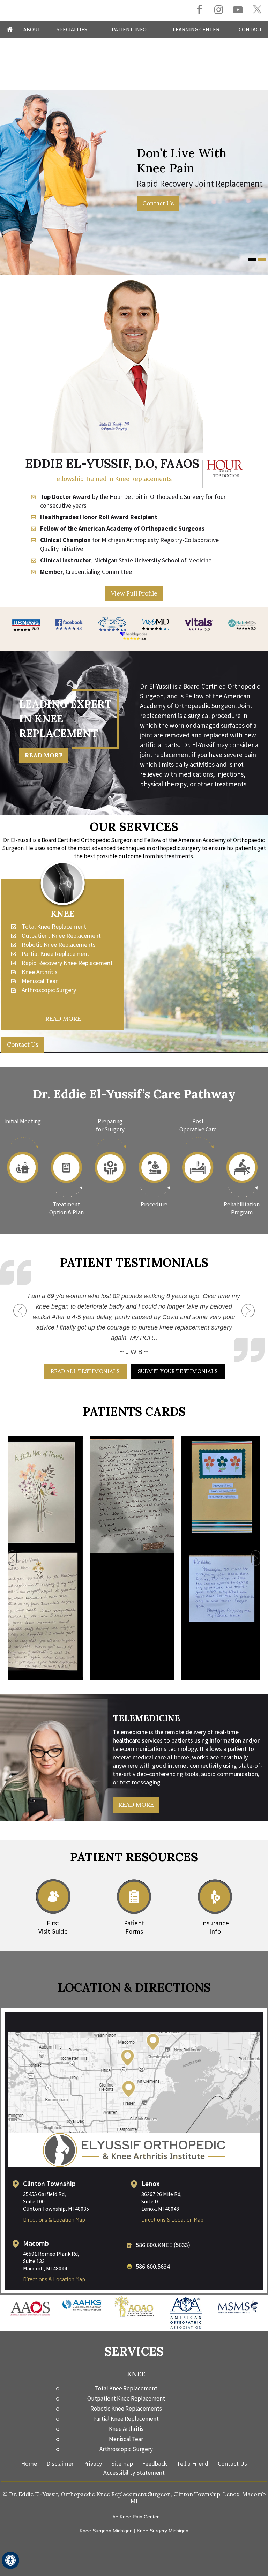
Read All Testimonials (85, 1357)
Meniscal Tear (40, 981)
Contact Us (151, 203)
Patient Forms (134, 1913)
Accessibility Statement (134, 2459)
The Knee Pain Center (134, 2503)
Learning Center (196, 29)
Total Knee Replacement (54, 926)
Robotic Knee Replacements (59, 945)
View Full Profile (134, 593)
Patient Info (129, 29)
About (32, 29)
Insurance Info (215, 1913)
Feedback (155, 2450)
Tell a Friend (192, 2450)
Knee (63, 914)
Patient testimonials (134, 1262)
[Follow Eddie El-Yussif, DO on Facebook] (199, 10)
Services (134, 2337)
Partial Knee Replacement (55, 954)
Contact (251, 29)
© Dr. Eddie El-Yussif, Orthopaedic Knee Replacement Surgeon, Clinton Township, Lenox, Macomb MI (134, 2484)
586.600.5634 (153, 2252)
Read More (44, 755)
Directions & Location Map (54, 2205)
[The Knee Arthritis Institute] (134, 2136)
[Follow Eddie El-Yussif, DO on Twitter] (257, 10)
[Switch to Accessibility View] (10, 2560)
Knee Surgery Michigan (163, 2517)
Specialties (72, 29)
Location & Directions (134, 1973)
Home (10, 29)
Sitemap (122, 2450)
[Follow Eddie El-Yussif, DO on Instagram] (219, 10)
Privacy (92, 2450)
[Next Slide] (248, 1304)
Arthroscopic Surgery (49, 990)
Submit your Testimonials (178, 1357)
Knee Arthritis (40, 972)
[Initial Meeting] (23, 1163)
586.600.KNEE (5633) (163, 2231)
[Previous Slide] (20, 1317)
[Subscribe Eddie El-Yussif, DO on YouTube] (238, 10)
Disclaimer (60, 2450)
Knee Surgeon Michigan (106, 2517)
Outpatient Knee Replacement (61, 935)
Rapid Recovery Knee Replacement (67, 963)
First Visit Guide (53, 1913)
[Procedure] (154, 1163)
